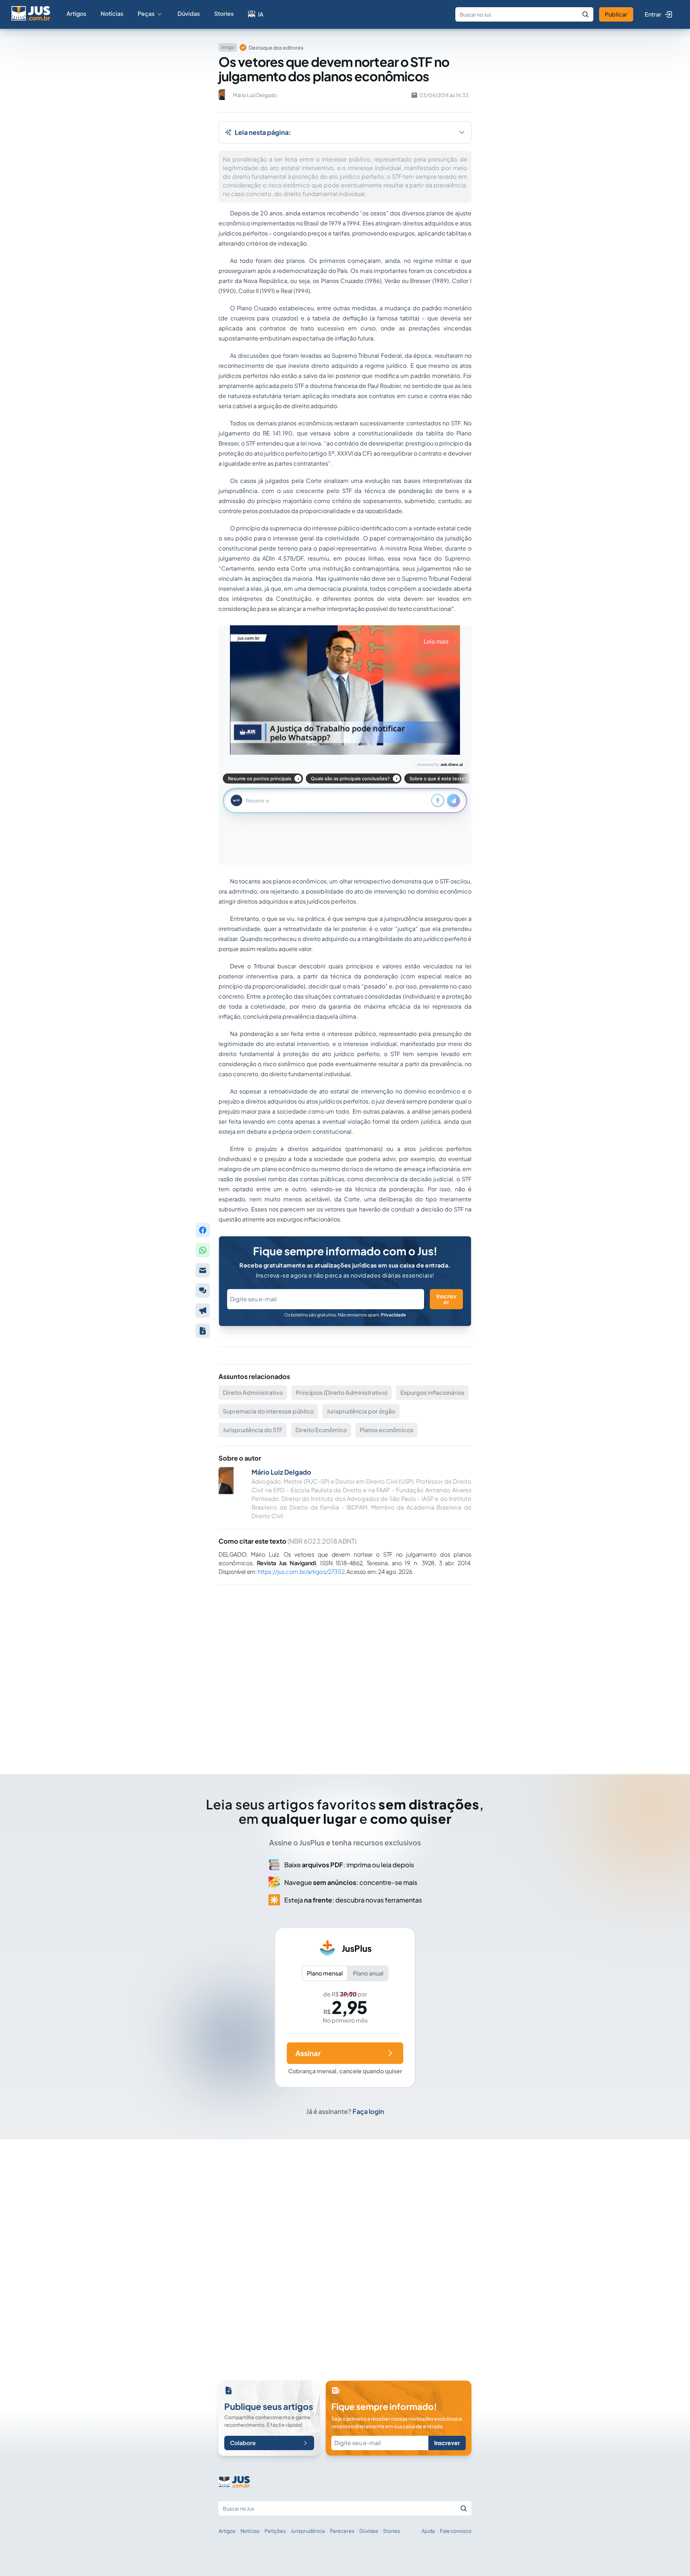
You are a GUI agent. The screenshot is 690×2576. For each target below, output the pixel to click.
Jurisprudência (308, 2531)
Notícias (112, 13)
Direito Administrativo (253, 1392)
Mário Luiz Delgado (281, 1472)
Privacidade (393, 1315)
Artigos (76, 13)
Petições (275, 2531)
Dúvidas (189, 13)
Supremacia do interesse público (268, 1411)
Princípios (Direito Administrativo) (342, 1392)
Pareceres (342, 2531)
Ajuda (428, 2531)
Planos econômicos (387, 1430)
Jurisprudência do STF (253, 1430)
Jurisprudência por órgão (361, 1411)
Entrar (653, 14)
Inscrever (446, 1299)
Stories (224, 13)
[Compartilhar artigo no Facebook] (203, 1230)
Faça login (368, 2111)
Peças (146, 13)
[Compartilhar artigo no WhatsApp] (203, 1250)
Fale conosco (456, 2531)
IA (261, 14)
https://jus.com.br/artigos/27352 (301, 1572)
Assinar (308, 2053)
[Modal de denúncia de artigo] (203, 1311)
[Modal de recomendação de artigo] (203, 1270)
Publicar (616, 14)
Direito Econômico (321, 1430)
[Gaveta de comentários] (203, 1291)
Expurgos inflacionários (432, 1392)
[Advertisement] (345, 1670)
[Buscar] (585, 14)
